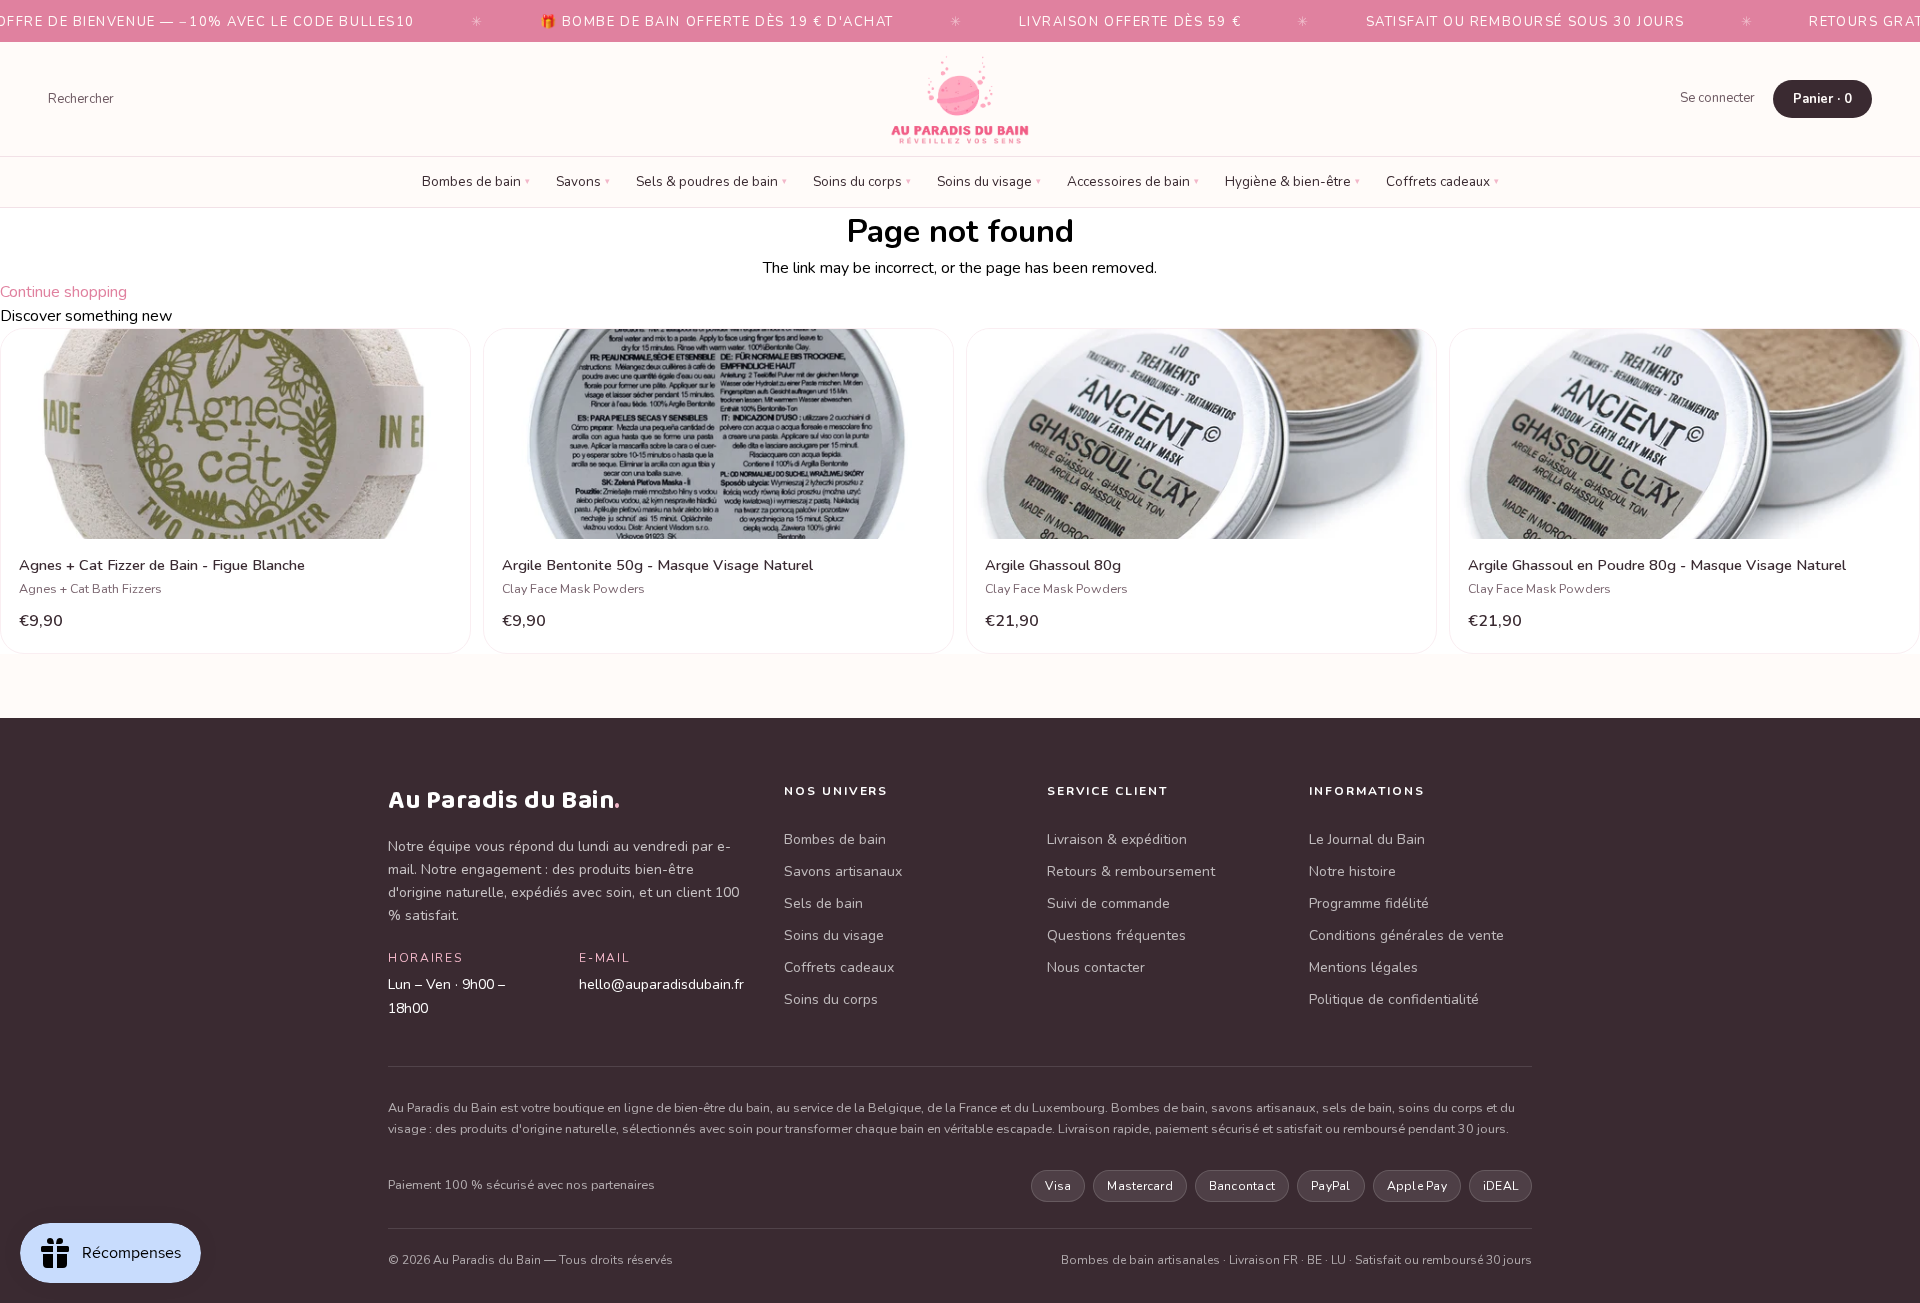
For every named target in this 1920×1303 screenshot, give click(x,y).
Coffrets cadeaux (1442, 181)
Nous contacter (1096, 967)
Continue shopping (63, 292)
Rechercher (81, 99)
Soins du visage (989, 181)
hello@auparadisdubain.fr (661, 984)
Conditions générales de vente (1406, 935)
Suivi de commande (1108, 903)
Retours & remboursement (1131, 871)
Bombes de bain (476, 181)
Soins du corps (862, 181)
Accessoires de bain (1133, 181)
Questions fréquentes (1116, 935)
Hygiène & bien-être (1292, 181)
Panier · (1822, 99)
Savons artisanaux (843, 871)
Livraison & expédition (1117, 839)
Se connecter (1717, 98)
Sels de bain (823, 903)
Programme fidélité (1369, 903)
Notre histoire (1352, 871)
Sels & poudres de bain (711, 181)
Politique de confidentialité (1394, 999)
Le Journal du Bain (1367, 839)
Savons (583, 181)
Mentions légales (1363, 967)
